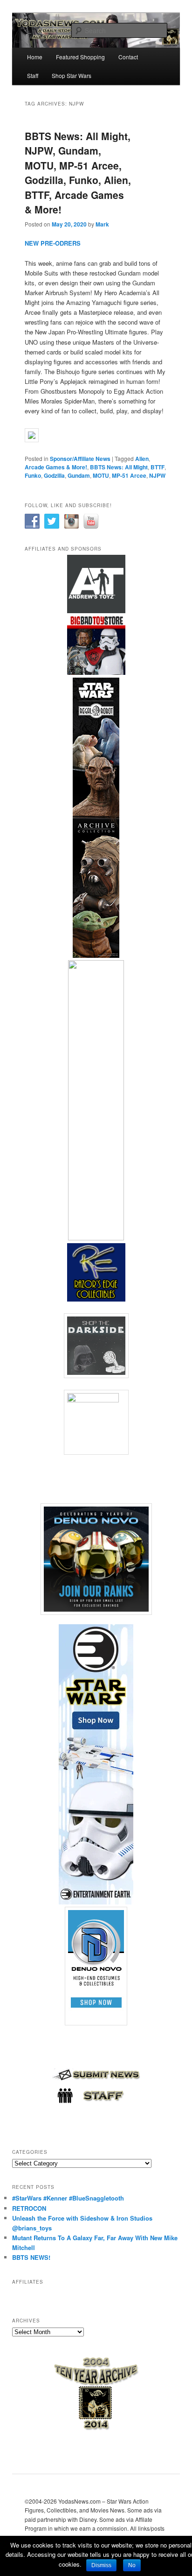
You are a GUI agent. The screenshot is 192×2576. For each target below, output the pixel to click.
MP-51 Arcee (129, 475)
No (132, 2565)
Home (35, 57)
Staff (33, 75)
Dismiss (101, 2565)
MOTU (101, 475)
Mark (102, 224)
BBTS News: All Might (119, 467)
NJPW (157, 475)
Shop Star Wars (72, 75)
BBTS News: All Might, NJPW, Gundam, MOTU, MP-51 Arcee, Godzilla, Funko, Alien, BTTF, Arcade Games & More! (78, 173)
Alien (142, 459)
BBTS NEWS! (31, 2257)
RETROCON (29, 2208)
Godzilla (54, 475)
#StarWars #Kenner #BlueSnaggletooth (68, 2198)
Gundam (79, 475)
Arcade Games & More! (56, 467)
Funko (33, 475)
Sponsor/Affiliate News (80, 459)
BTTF (158, 467)
